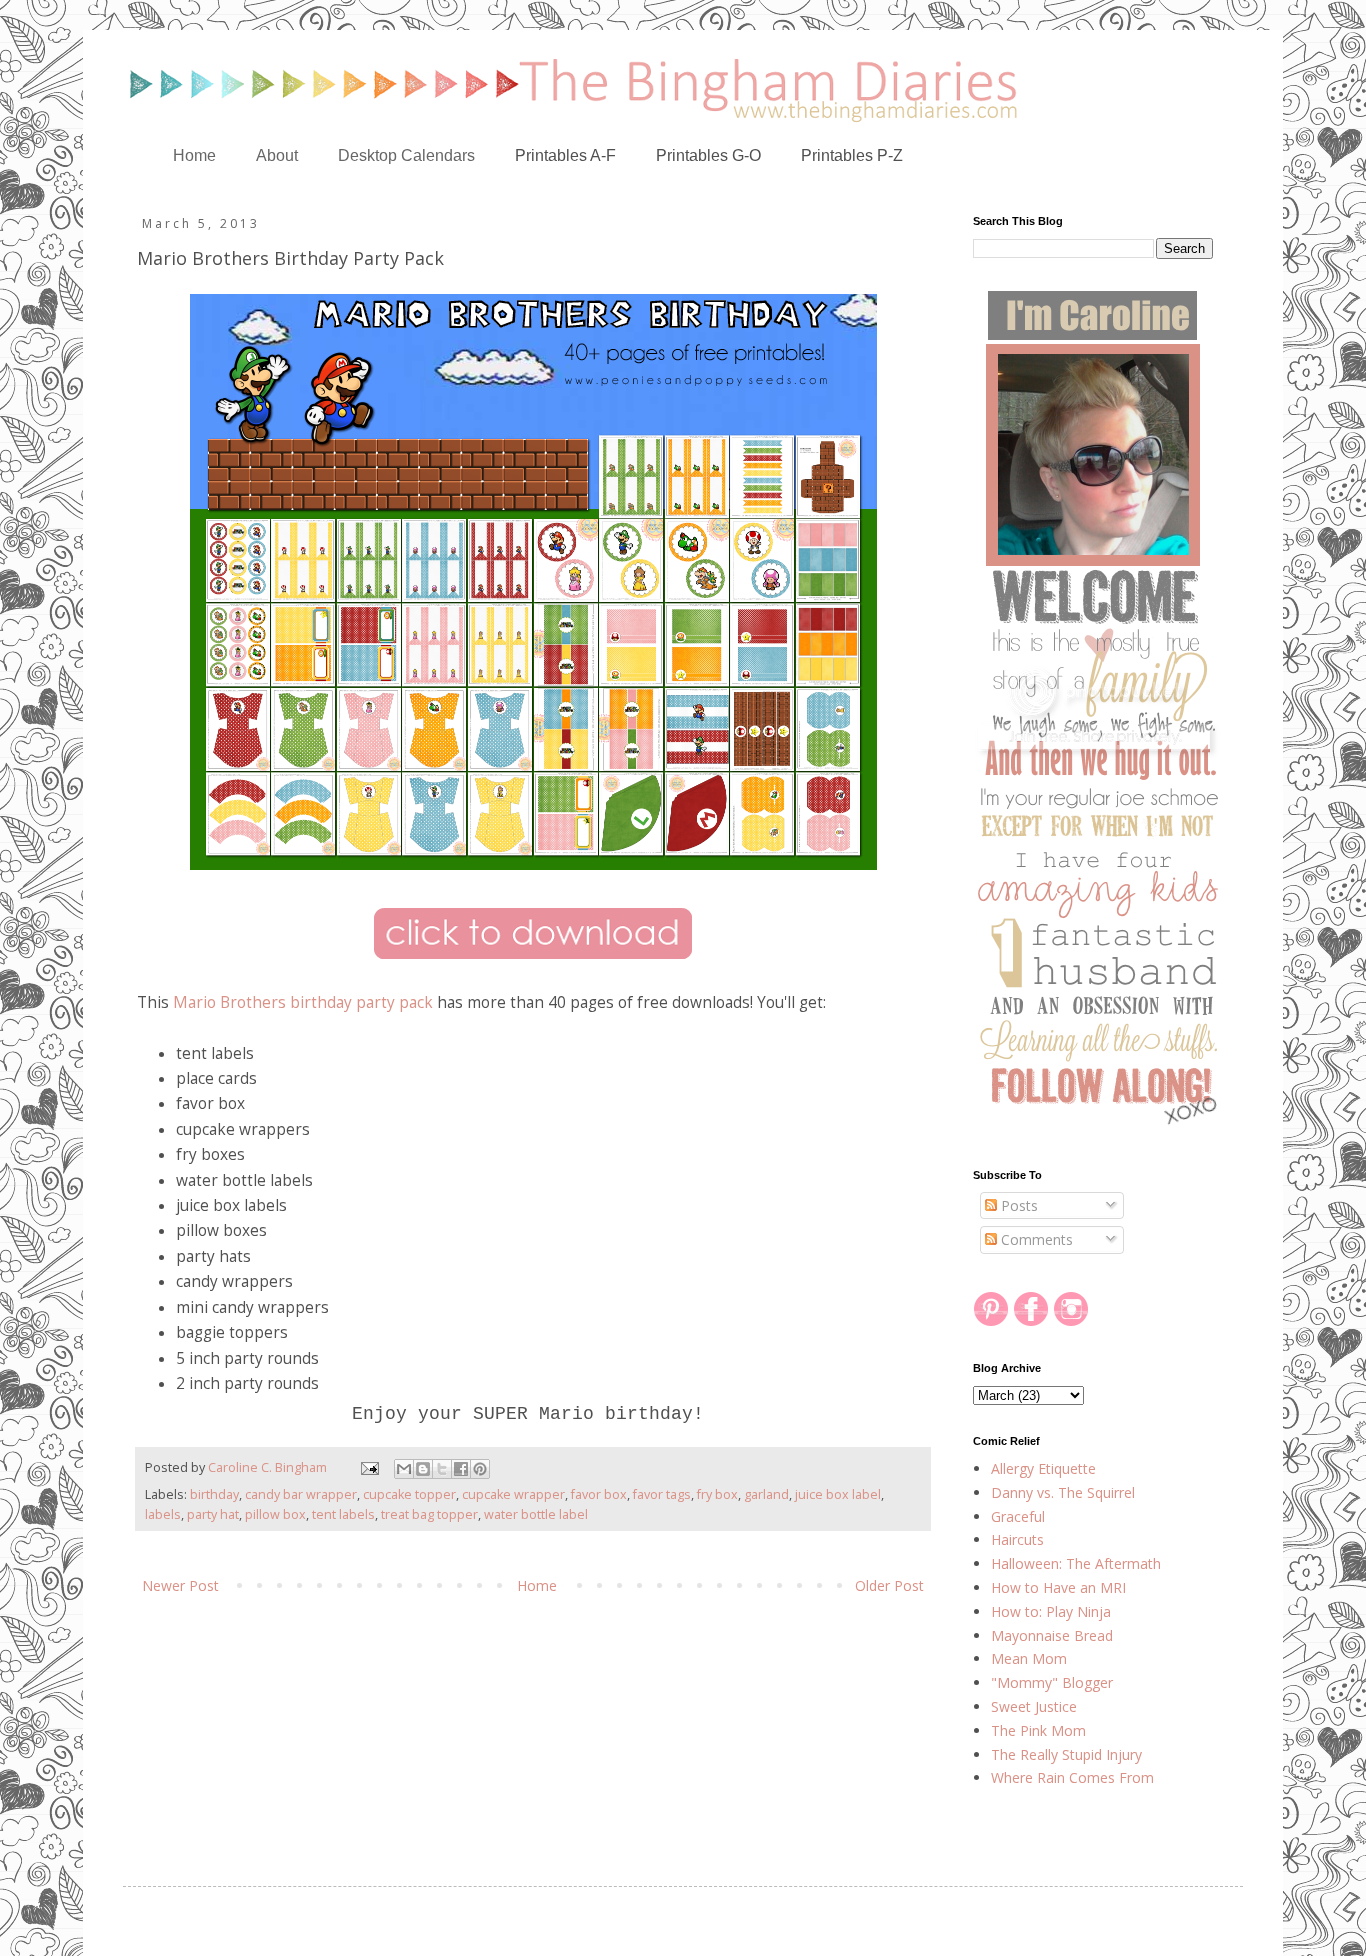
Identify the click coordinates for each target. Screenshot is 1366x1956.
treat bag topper (429, 1514)
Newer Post (180, 1585)
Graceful (1018, 1516)
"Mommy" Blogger (1052, 1682)
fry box (717, 1494)
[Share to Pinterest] (480, 1469)
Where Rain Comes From (1072, 1777)
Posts (1017, 1205)
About (277, 155)
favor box (599, 1494)
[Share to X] (442, 1469)
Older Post (889, 1585)
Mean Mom (1029, 1658)
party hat (213, 1514)
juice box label (838, 1494)
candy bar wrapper (301, 1494)
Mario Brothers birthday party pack (303, 1002)
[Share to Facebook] (461, 1469)
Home (194, 155)
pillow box (275, 1514)
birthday (214, 1494)
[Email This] (404, 1469)
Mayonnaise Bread (1052, 1635)
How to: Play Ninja (1051, 1611)
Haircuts (1017, 1539)
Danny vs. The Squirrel (1063, 1492)
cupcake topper (409, 1494)
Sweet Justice (1034, 1706)
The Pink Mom (1038, 1730)
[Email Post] (368, 1467)
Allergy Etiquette (1043, 1468)
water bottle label (536, 1514)
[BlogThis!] (423, 1469)
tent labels (343, 1514)
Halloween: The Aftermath (1076, 1563)
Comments (1035, 1239)
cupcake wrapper (513, 1494)
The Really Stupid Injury (1066, 1754)
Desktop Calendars (406, 155)
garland (766, 1494)
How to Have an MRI (1058, 1587)
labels (163, 1514)
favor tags (662, 1494)
